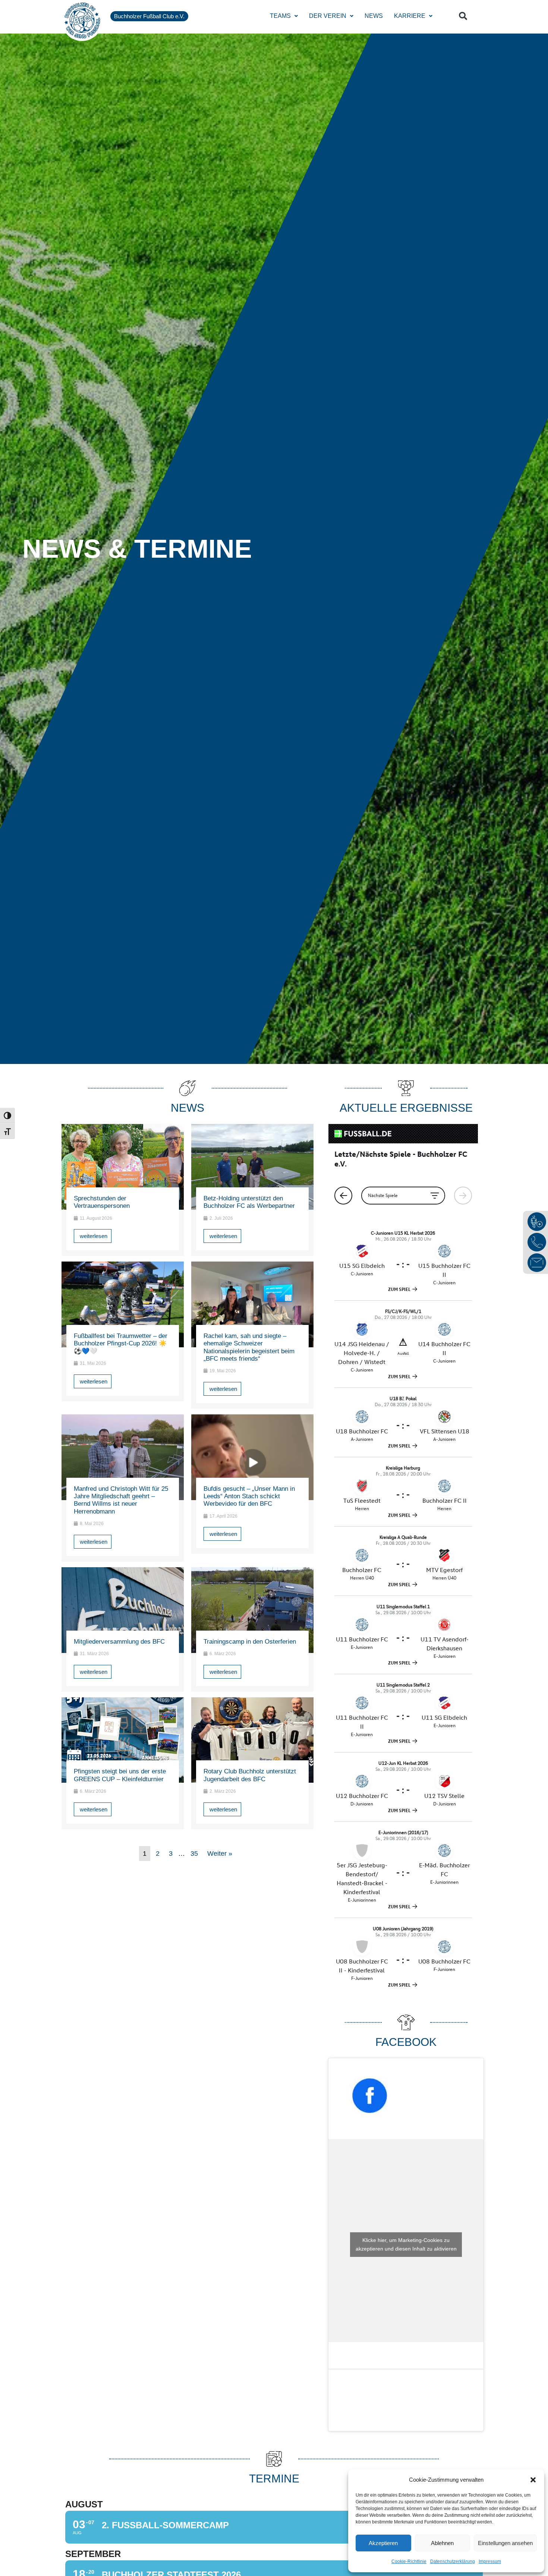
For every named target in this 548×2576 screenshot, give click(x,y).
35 (194, 1854)
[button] (533, 2480)
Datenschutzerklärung (453, 2561)
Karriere (410, 16)
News (374, 16)
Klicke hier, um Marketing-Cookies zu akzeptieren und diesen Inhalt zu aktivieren (406, 2244)
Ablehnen (442, 2543)
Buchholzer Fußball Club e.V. (149, 16)
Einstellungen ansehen (505, 2543)
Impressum (490, 2561)
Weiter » (220, 1854)
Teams (280, 16)
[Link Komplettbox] (123, 1190)
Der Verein (328, 16)
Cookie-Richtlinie (409, 2561)
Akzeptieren (383, 2543)
